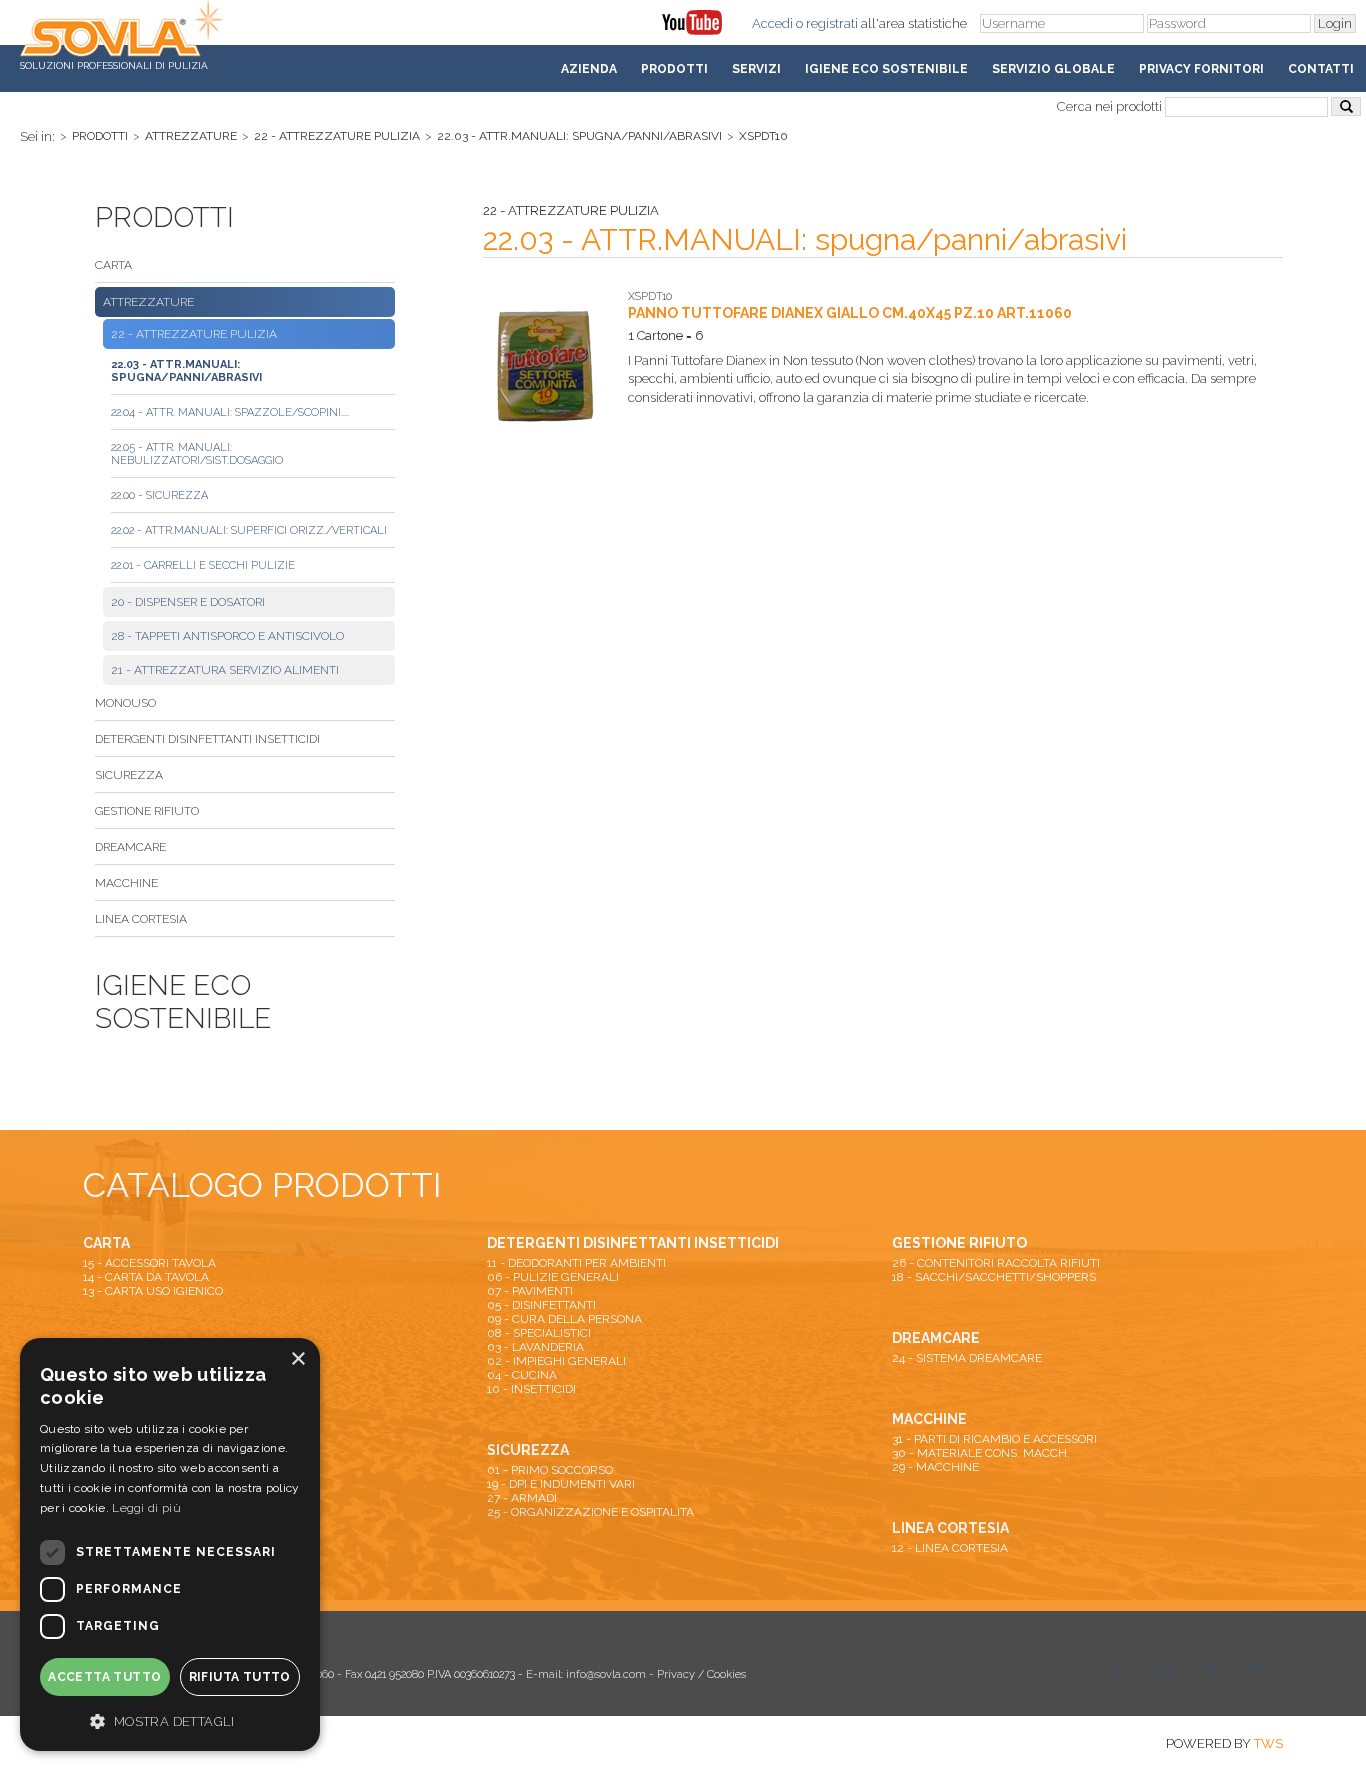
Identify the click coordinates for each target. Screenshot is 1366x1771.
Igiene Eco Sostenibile (886, 69)
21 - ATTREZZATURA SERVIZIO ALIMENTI (225, 670)
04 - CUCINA (522, 1375)
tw (1118, 1668)
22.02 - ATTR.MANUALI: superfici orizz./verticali (249, 530)
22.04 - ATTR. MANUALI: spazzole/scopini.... (230, 412)
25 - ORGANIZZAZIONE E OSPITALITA (590, 1512)
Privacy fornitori (1201, 69)
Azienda (589, 69)
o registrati (827, 23)
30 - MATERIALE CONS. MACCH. (981, 1453)
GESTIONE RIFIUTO (147, 811)
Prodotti (674, 69)
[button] (170, 1720)
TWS (1268, 1743)
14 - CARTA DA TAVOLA (146, 1277)
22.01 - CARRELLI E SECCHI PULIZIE (203, 565)
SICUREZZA (129, 775)
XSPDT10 (763, 136)
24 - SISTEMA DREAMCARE (967, 1358)
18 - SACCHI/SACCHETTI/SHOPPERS (994, 1277)
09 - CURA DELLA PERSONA (564, 1319)
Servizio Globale (1053, 69)
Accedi (772, 23)
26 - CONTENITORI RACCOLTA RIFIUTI (996, 1263)
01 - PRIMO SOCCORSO (550, 1470)
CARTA (113, 265)
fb (1213, 1668)
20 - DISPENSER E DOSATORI (188, 602)
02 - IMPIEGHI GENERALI (556, 1361)
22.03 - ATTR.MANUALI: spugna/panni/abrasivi (579, 136)
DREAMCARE (130, 847)
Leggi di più (146, 1508)
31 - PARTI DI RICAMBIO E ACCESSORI (994, 1439)
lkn (1258, 1668)
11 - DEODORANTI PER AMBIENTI (576, 1263)
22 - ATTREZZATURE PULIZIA (337, 136)
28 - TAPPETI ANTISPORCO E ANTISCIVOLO (227, 636)
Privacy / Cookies (701, 1674)
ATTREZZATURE (191, 136)
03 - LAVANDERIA (535, 1347)
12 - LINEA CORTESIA (950, 1548)
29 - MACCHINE (935, 1467)
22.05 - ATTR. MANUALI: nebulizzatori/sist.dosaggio (197, 454)
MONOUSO (125, 703)
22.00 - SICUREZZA (159, 495)
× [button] (297, 1359)
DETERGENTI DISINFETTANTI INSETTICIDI (207, 739)
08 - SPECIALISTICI (539, 1333)
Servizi (756, 69)
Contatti (1321, 69)
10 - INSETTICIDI (531, 1389)
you (1166, 1668)
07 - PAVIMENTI (530, 1291)
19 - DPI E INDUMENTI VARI (561, 1484)
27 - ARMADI (522, 1498)
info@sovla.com (606, 1674)
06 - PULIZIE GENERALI (553, 1277)
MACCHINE (126, 883)
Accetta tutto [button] (104, 1677)
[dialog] (170, 1544)
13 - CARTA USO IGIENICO (153, 1291)
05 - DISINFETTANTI (541, 1305)
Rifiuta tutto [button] (240, 1677)
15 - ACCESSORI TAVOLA (149, 1263)
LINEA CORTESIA (141, 919)
